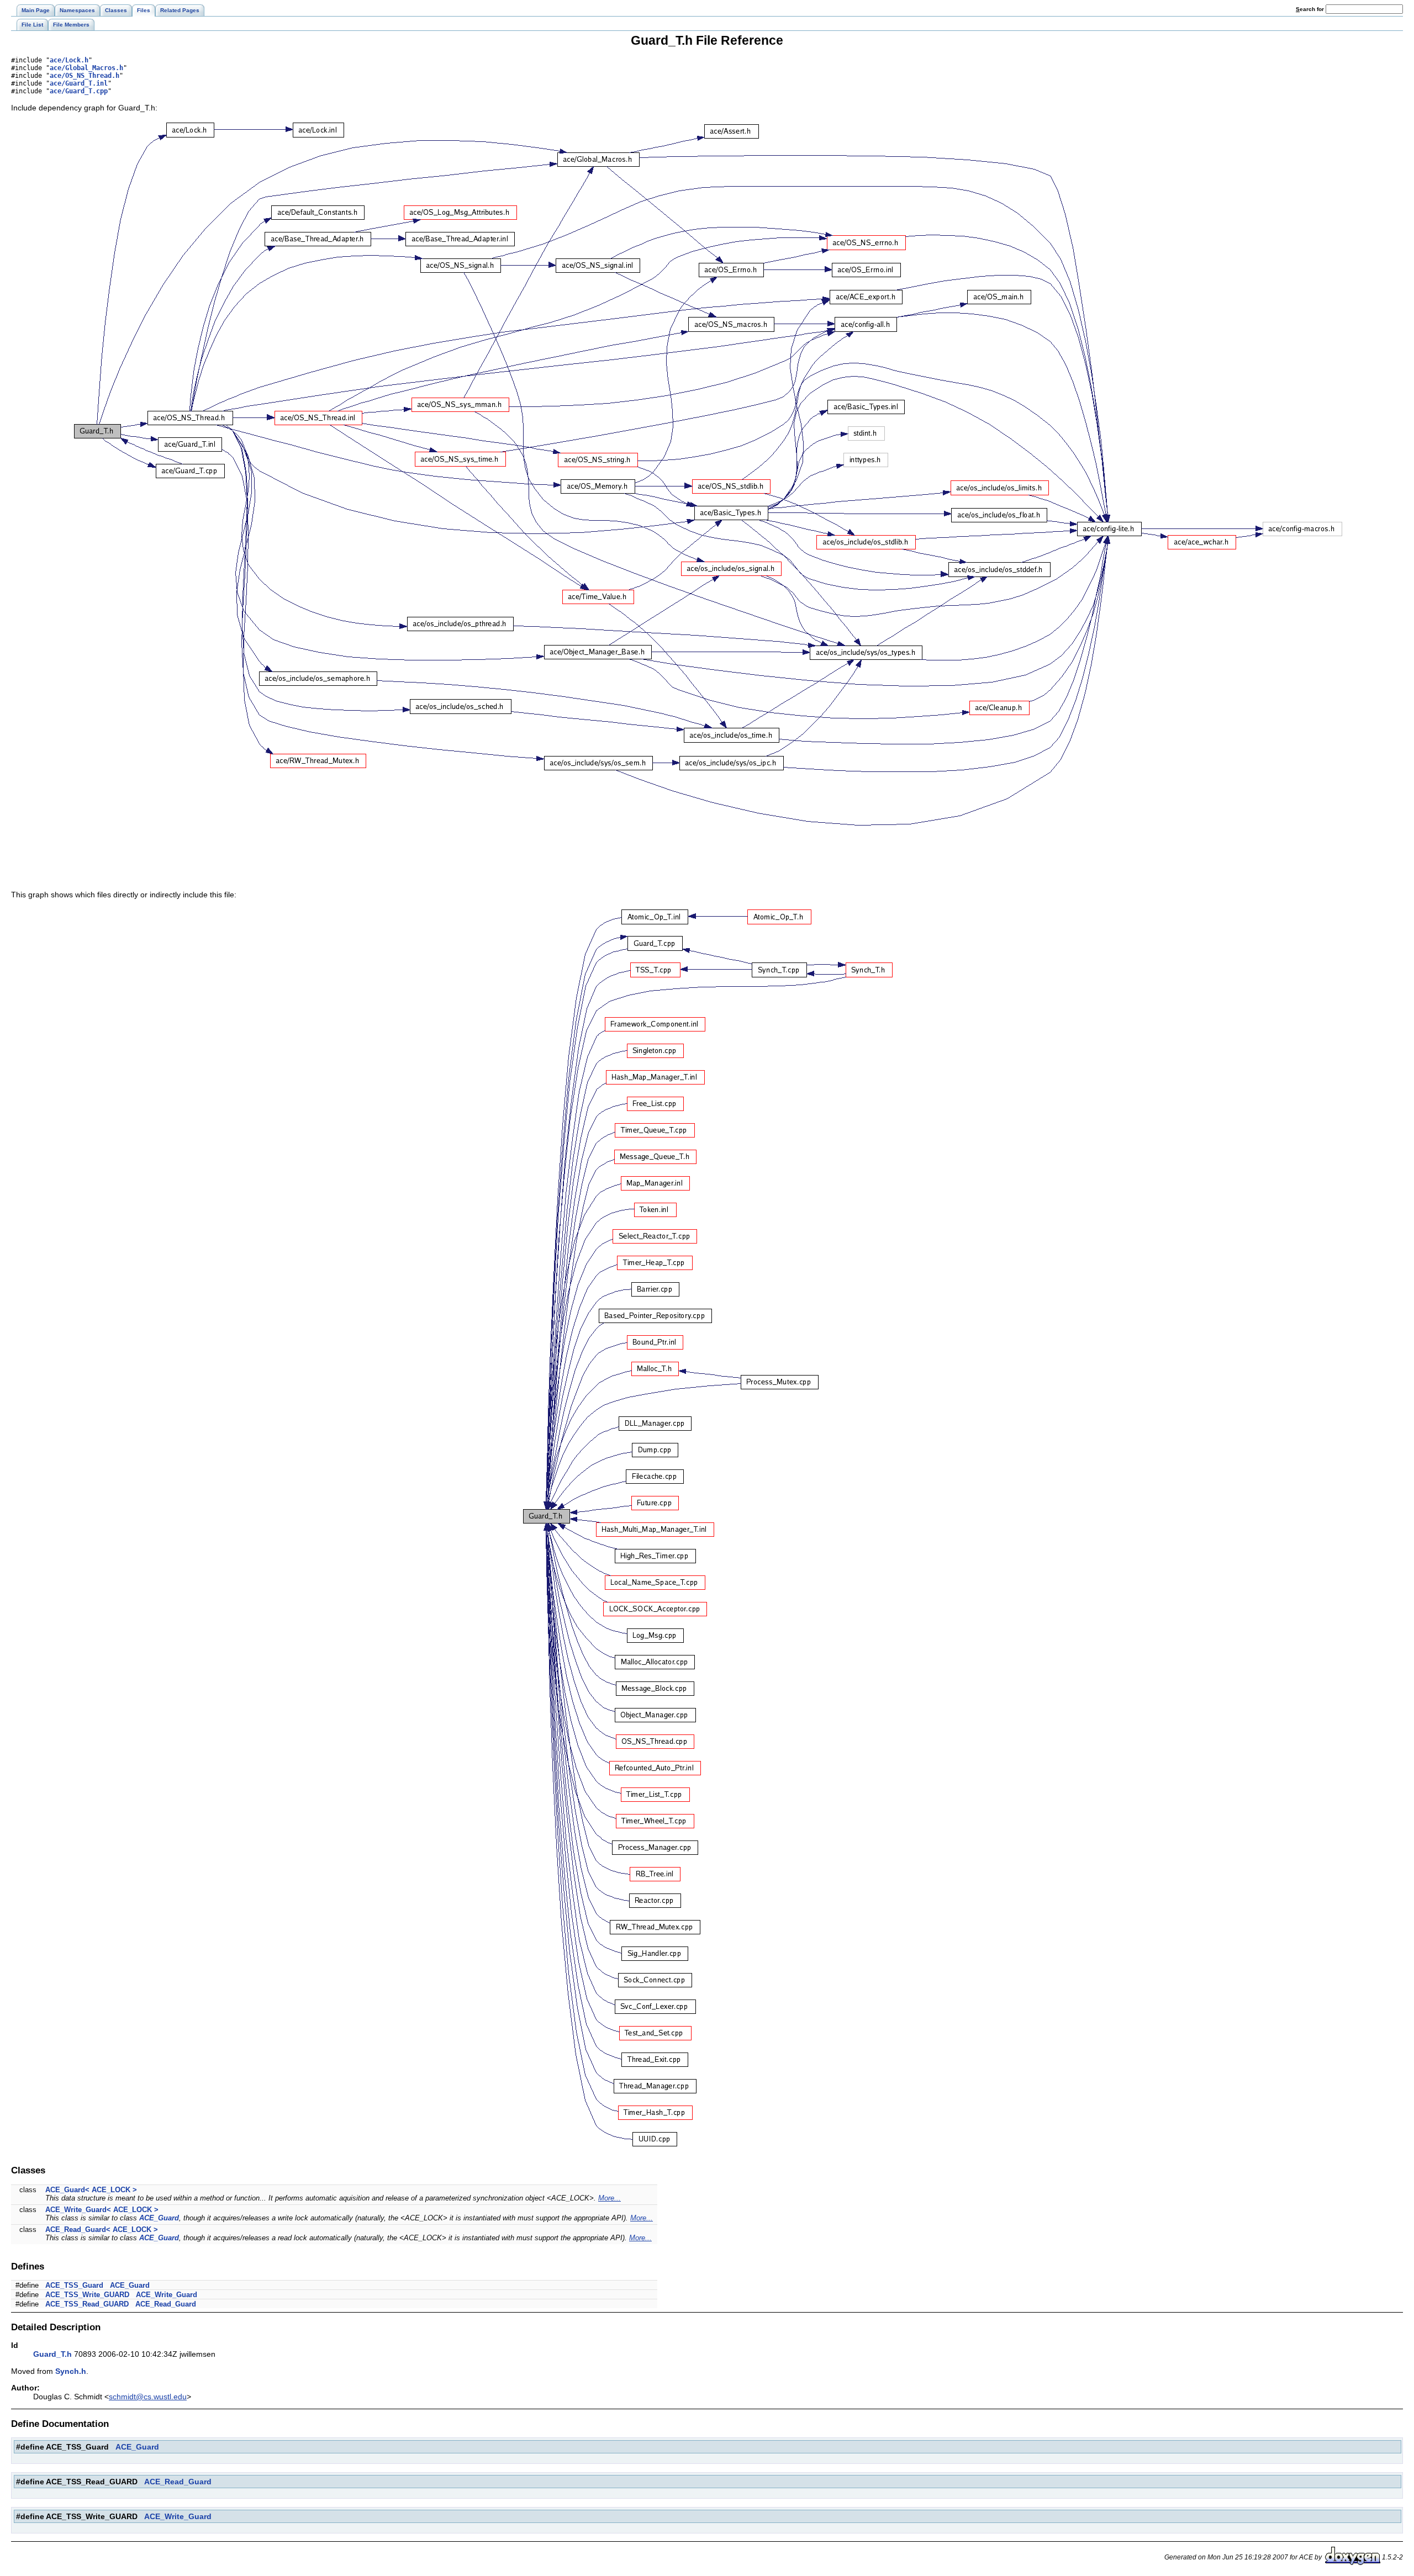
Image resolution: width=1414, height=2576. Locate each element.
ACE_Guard (159, 2218)
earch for (1311, 9)
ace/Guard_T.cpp (79, 91)
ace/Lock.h (69, 60)
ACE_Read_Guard (166, 2304)
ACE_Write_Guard (167, 2295)
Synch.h (71, 2371)
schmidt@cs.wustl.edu (148, 2397)
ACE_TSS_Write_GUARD (87, 2295)
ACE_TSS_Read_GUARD (87, 2304)
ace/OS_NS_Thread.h (85, 76)
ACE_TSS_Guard (74, 2285)
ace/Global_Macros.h (86, 68)
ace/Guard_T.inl (79, 83)
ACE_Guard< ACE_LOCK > (91, 2190)
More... (610, 2198)
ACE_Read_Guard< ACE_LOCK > (102, 2229)
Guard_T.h (52, 2354)
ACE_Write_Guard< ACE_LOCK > (102, 2210)
